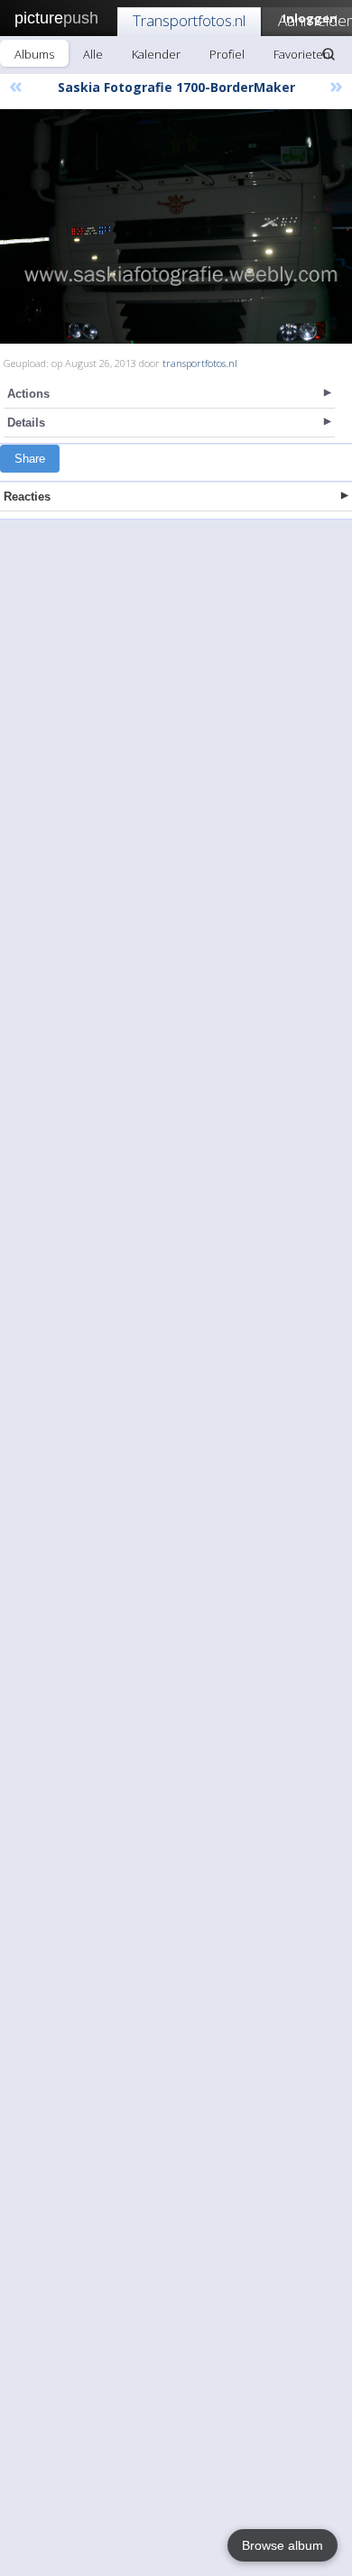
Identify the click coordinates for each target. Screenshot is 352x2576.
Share (30, 459)
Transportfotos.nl (189, 20)
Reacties (27, 497)
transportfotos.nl (200, 363)
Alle (93, 54)
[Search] (329, 54)
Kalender (156, 54)
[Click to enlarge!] (176, 226)
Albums (34, 54)
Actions (28, 394)
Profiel (227, 54)
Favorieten (302, 54)
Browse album (283, 2545)
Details (26, 423)
